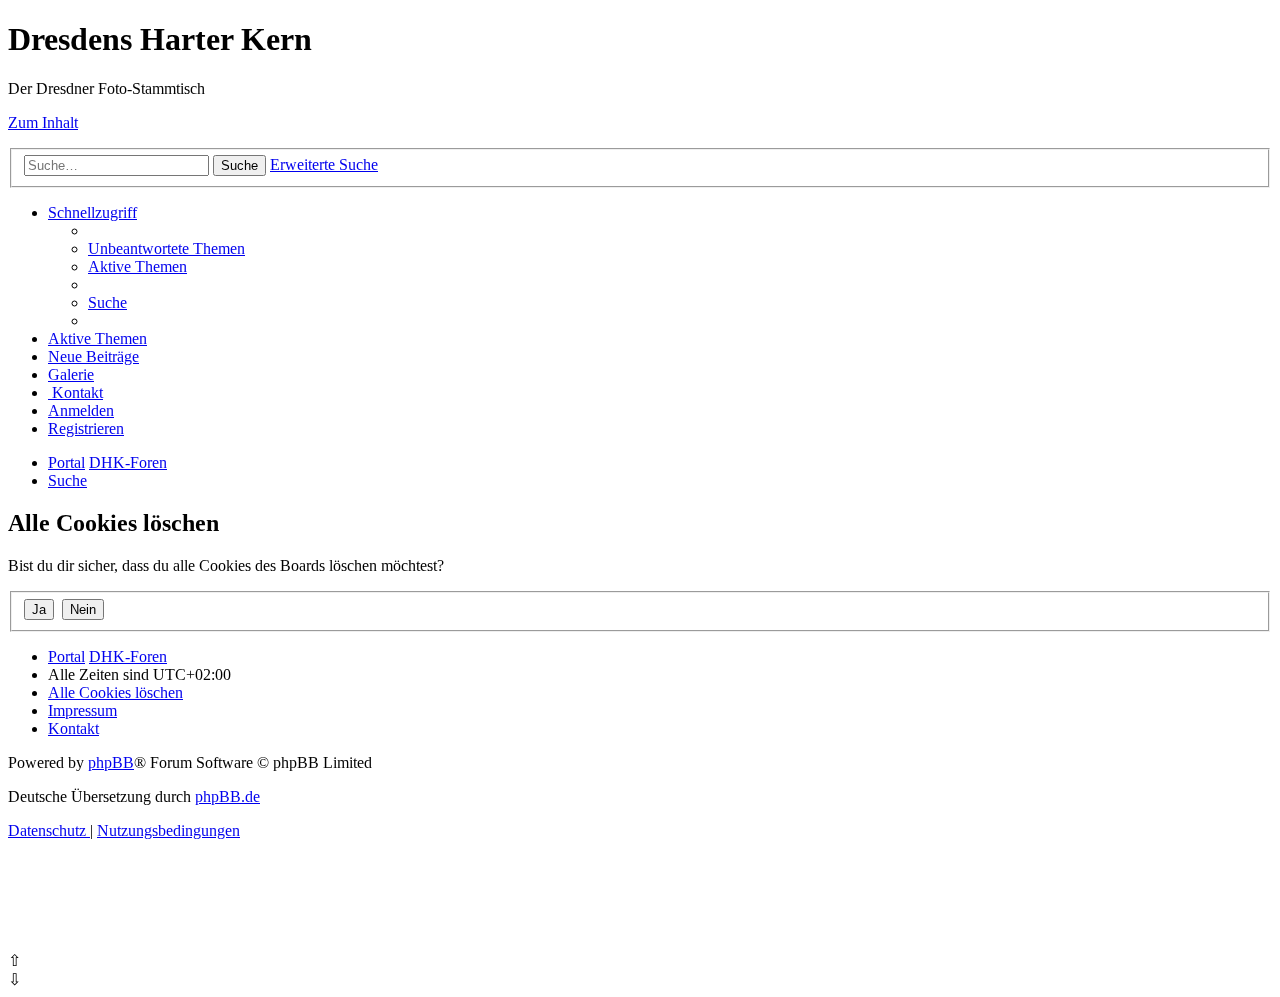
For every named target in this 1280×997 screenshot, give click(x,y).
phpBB (111, 762)
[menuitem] (166, 248)
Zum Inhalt (43, 122)
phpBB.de (227, 796)
